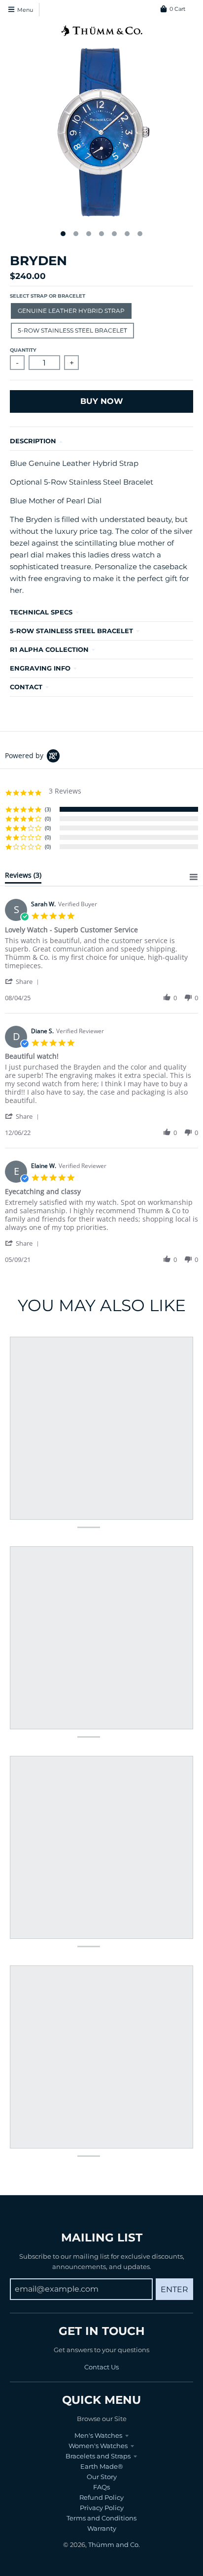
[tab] (23, 877)
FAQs (101, 2487)
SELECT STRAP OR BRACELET (48, 296)
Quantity (23, 350)
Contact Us (101, 2367)
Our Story (102, 2477)
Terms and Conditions (101, 2518)
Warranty (102, 2528)
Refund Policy (101, 2497)
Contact (26, 687)
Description (33, 441)
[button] (24, 981)
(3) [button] (48, 809)
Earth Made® (102, 2466)
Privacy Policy (102, 2508)
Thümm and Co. (114, 2545)
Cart (177, 9)
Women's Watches (98, 2446)
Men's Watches (98, 2435)
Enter (174, 2289)
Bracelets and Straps (98, 2456)
